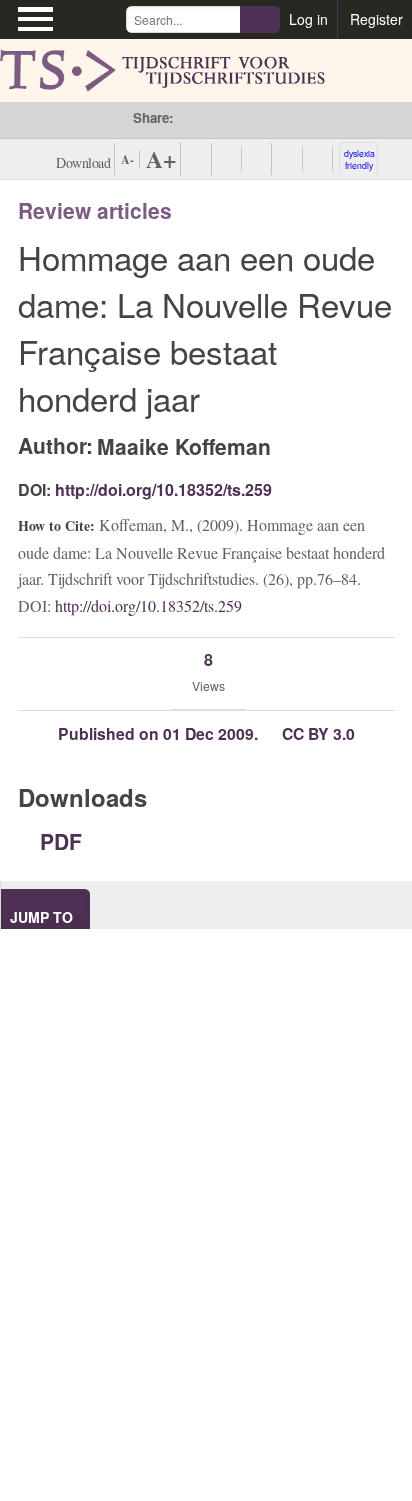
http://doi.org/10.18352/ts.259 (163, 489)
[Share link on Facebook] (188, 120)
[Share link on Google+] (241, 120)
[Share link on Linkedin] (268, 120)
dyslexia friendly (359, 159)
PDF (58, 841)
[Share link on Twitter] (214, 120)
